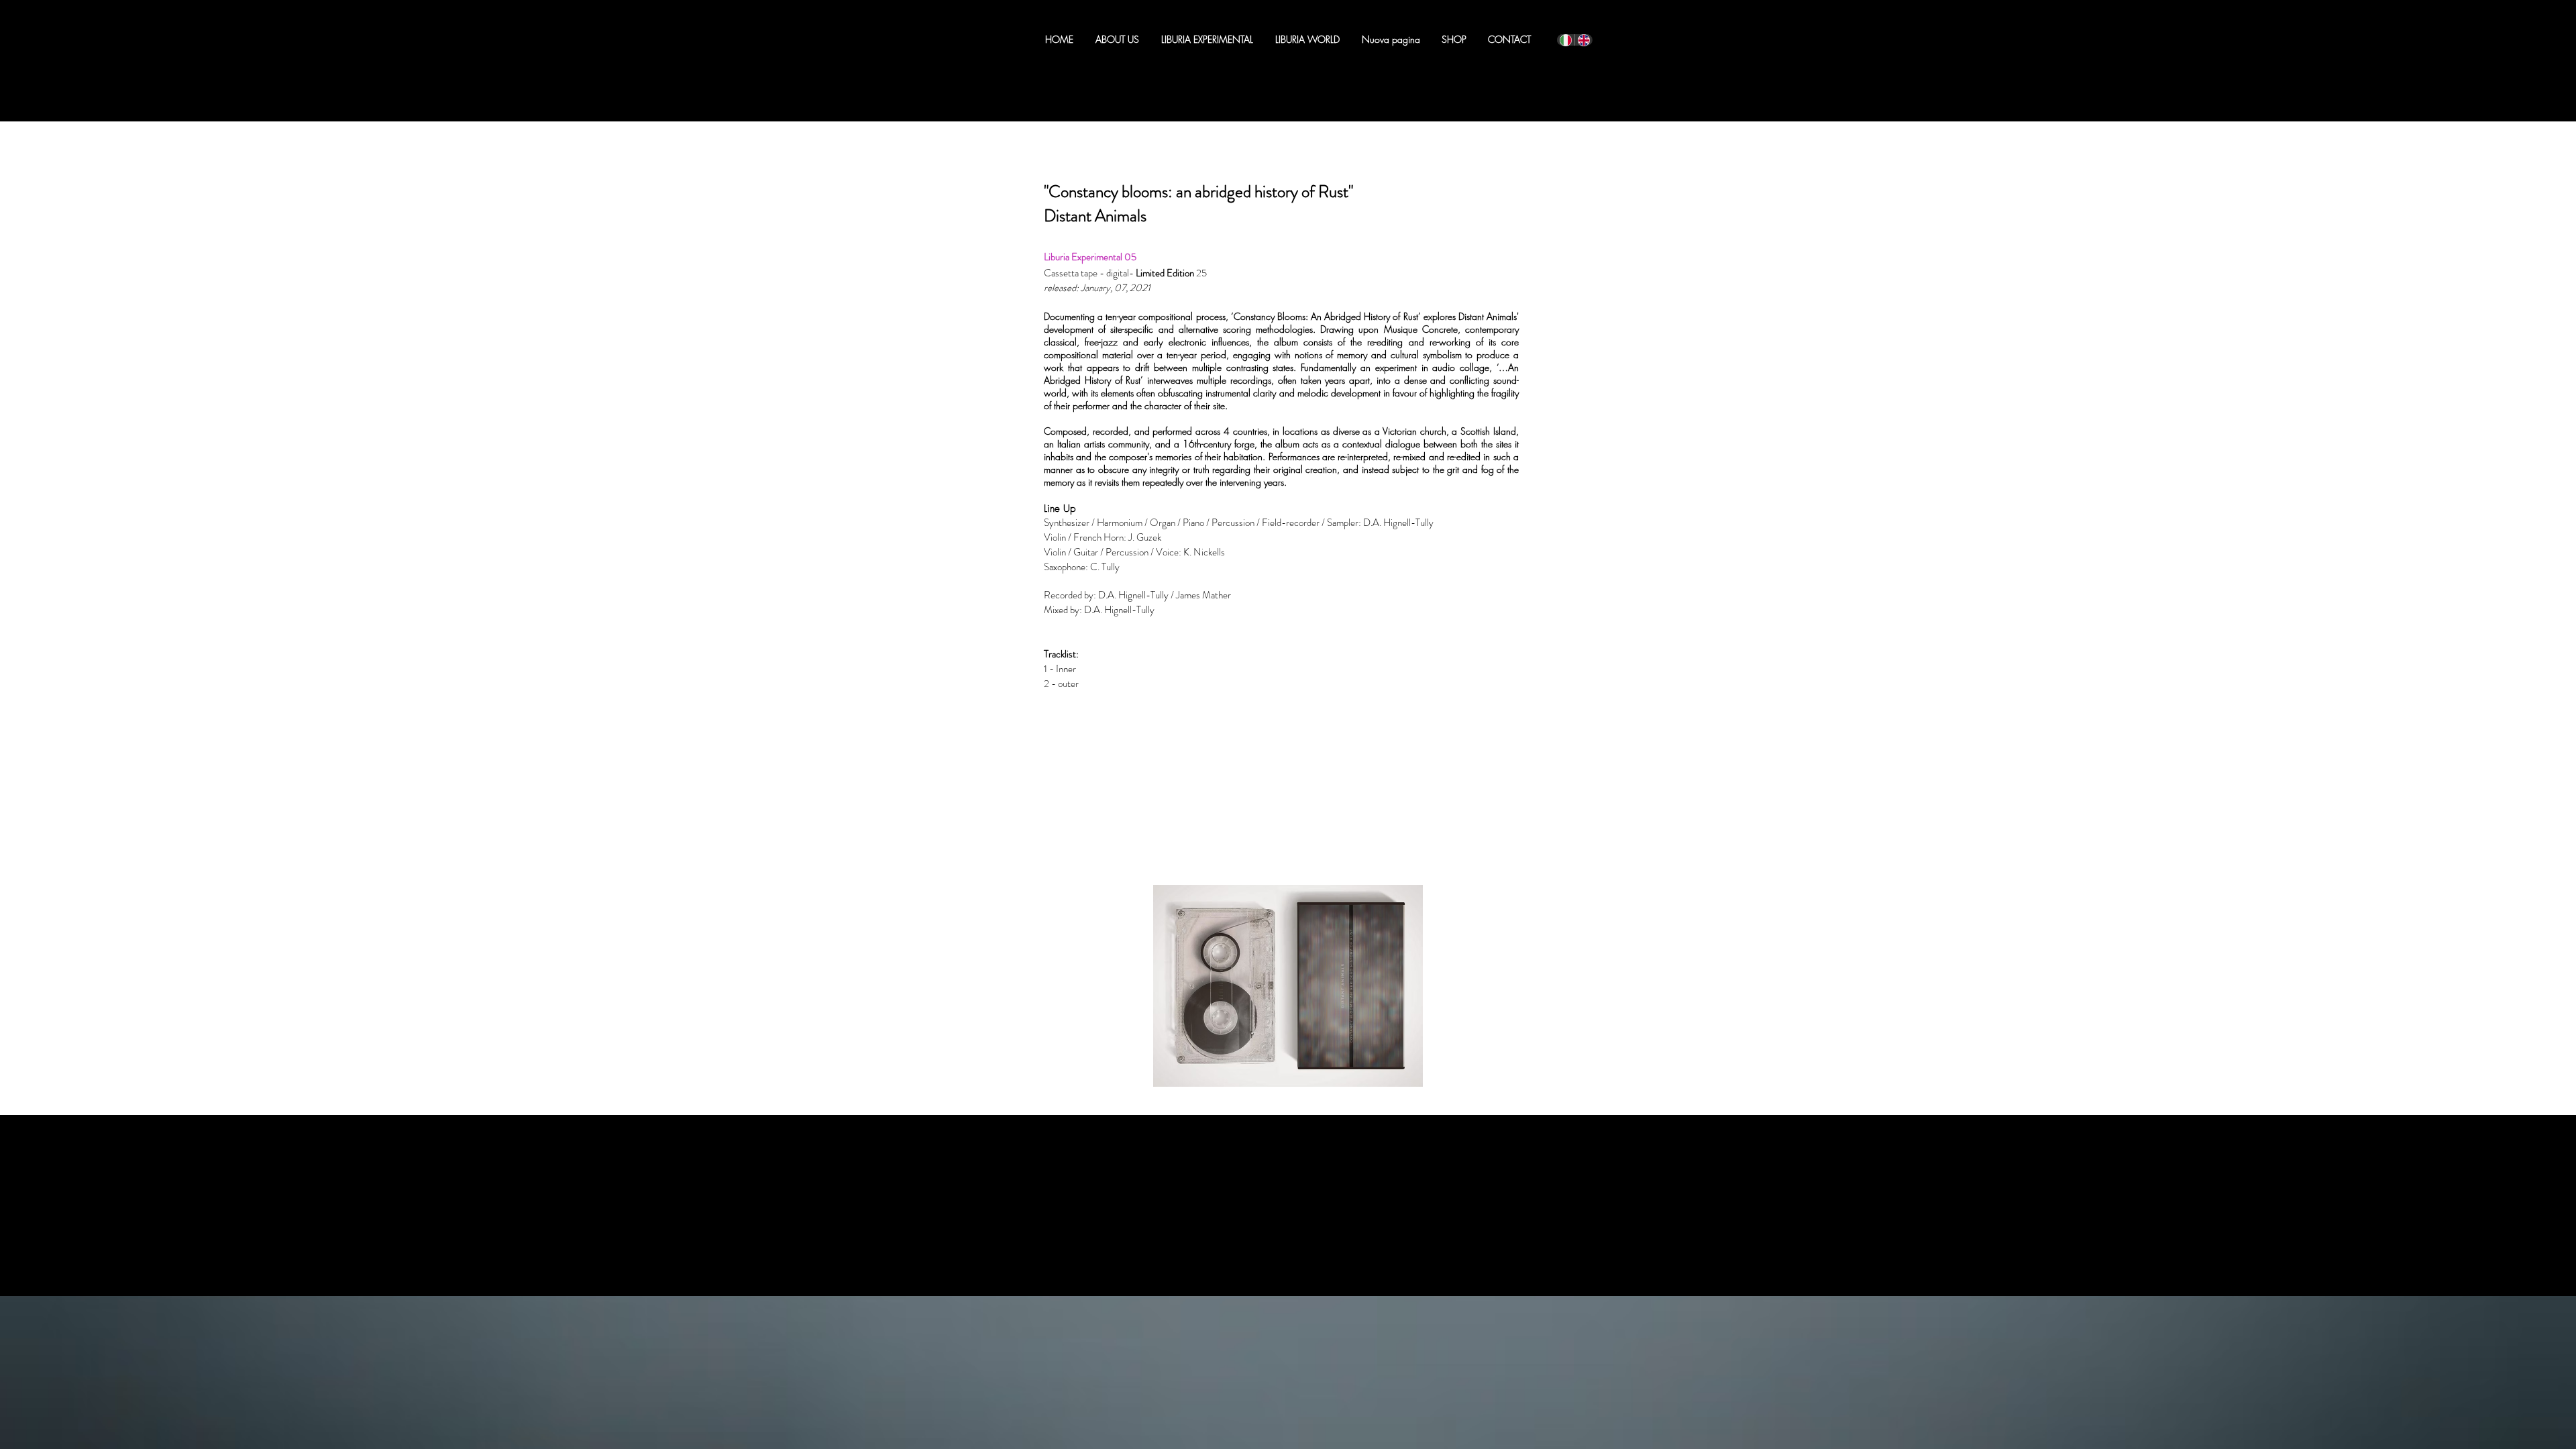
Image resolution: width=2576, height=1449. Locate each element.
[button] (1207, 40)
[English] (1584, 40)
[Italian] (1566, 40)
